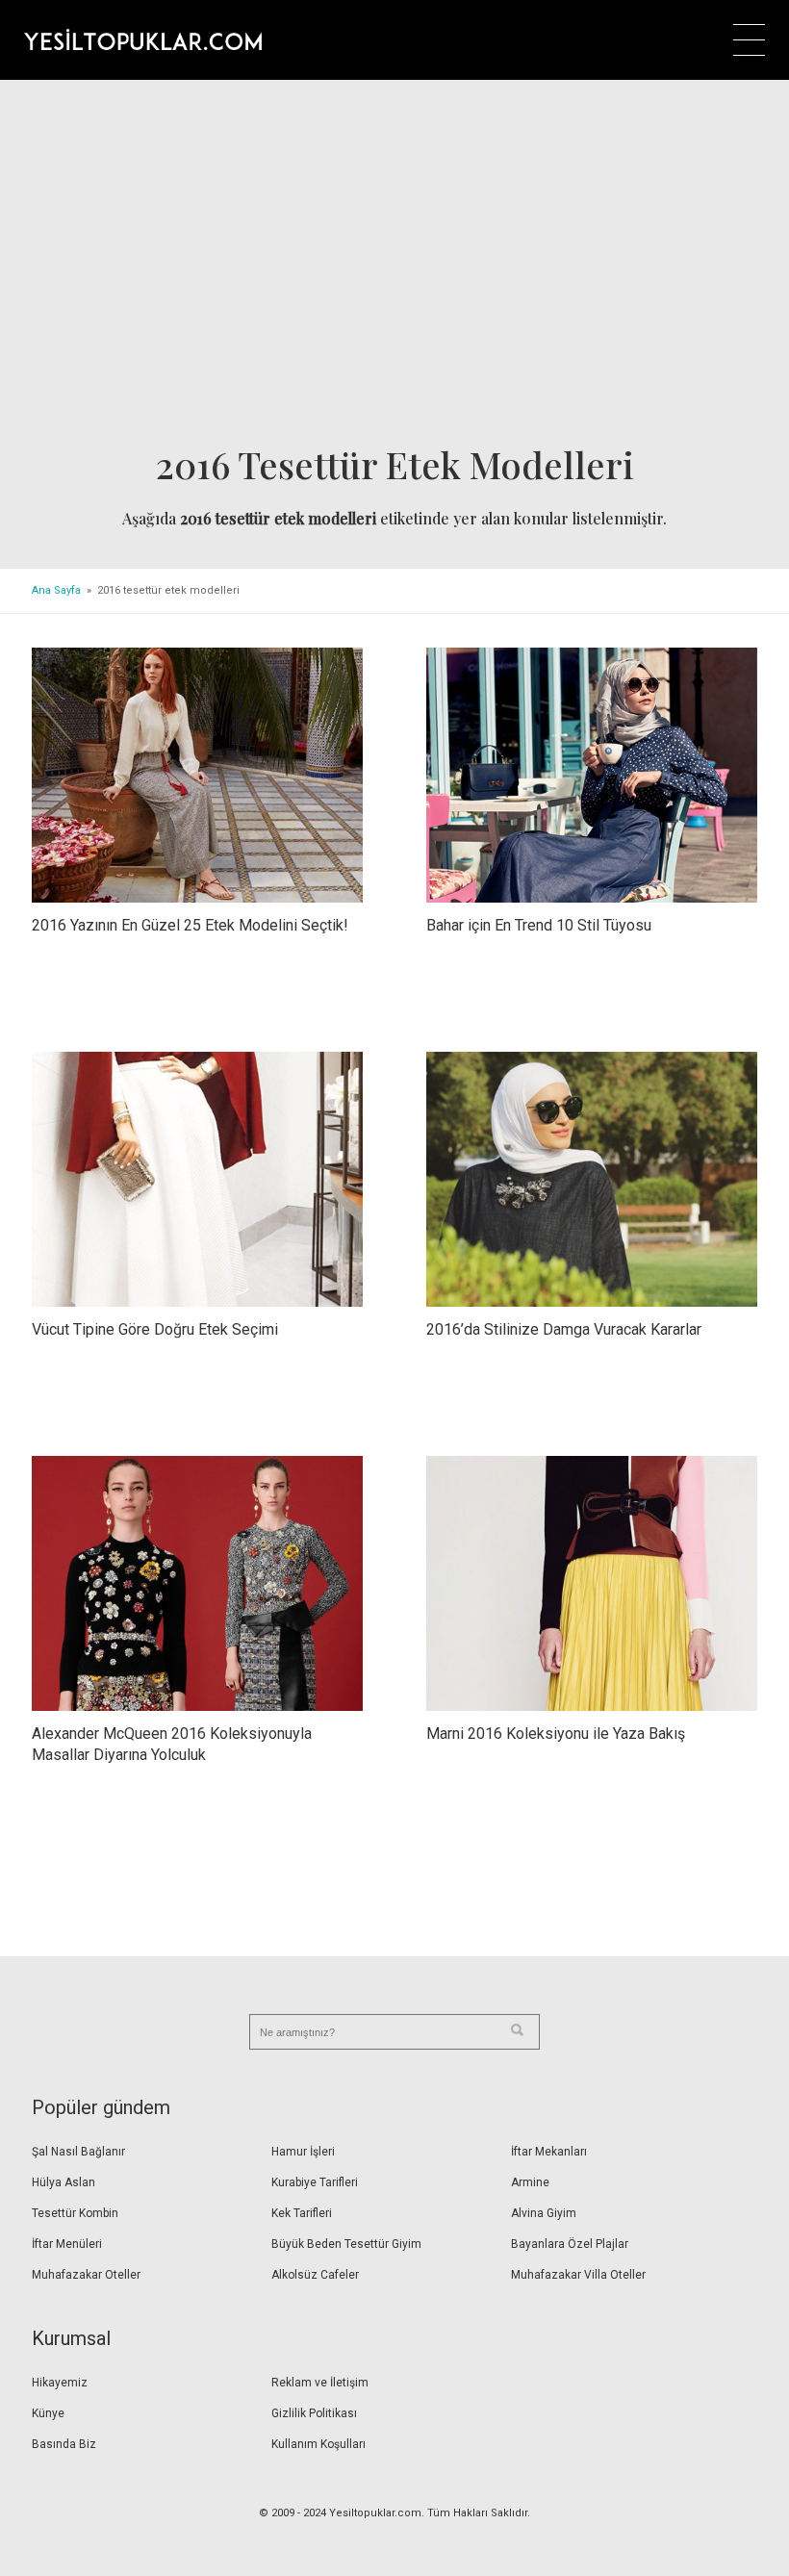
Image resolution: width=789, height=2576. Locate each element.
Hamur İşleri (303, 2152)
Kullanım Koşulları (318, 2444)
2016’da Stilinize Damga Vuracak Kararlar (564, 1329)
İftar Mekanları (549, 2152)
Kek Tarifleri (302, 2213)
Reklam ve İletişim (320, 2383)
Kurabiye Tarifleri (315, 2182)
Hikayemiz (60, 2383)
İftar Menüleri (67, 2244)
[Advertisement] (394, 268)
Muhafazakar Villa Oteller (578, 2275)
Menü (749, 40)
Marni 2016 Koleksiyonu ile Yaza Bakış (556, 1734)
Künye (48, 2413)
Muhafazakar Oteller (86, 2275)
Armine (530, 2182)
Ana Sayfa (56, 590)
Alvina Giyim (544, 2213)
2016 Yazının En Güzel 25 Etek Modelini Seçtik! (190, 925)
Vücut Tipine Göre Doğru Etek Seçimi (155, 1329)
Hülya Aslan (64, 2182)
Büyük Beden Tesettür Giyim (346, 2244)
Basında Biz (64, 2444)
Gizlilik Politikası (314, 2413)
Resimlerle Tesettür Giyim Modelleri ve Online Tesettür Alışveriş (143, 39)
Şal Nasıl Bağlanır (78, 2152)
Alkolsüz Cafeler (315, 2275)
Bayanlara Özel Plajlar (570, 2244)
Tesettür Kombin (75, 2213)
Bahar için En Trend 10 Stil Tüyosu (539, 925)
